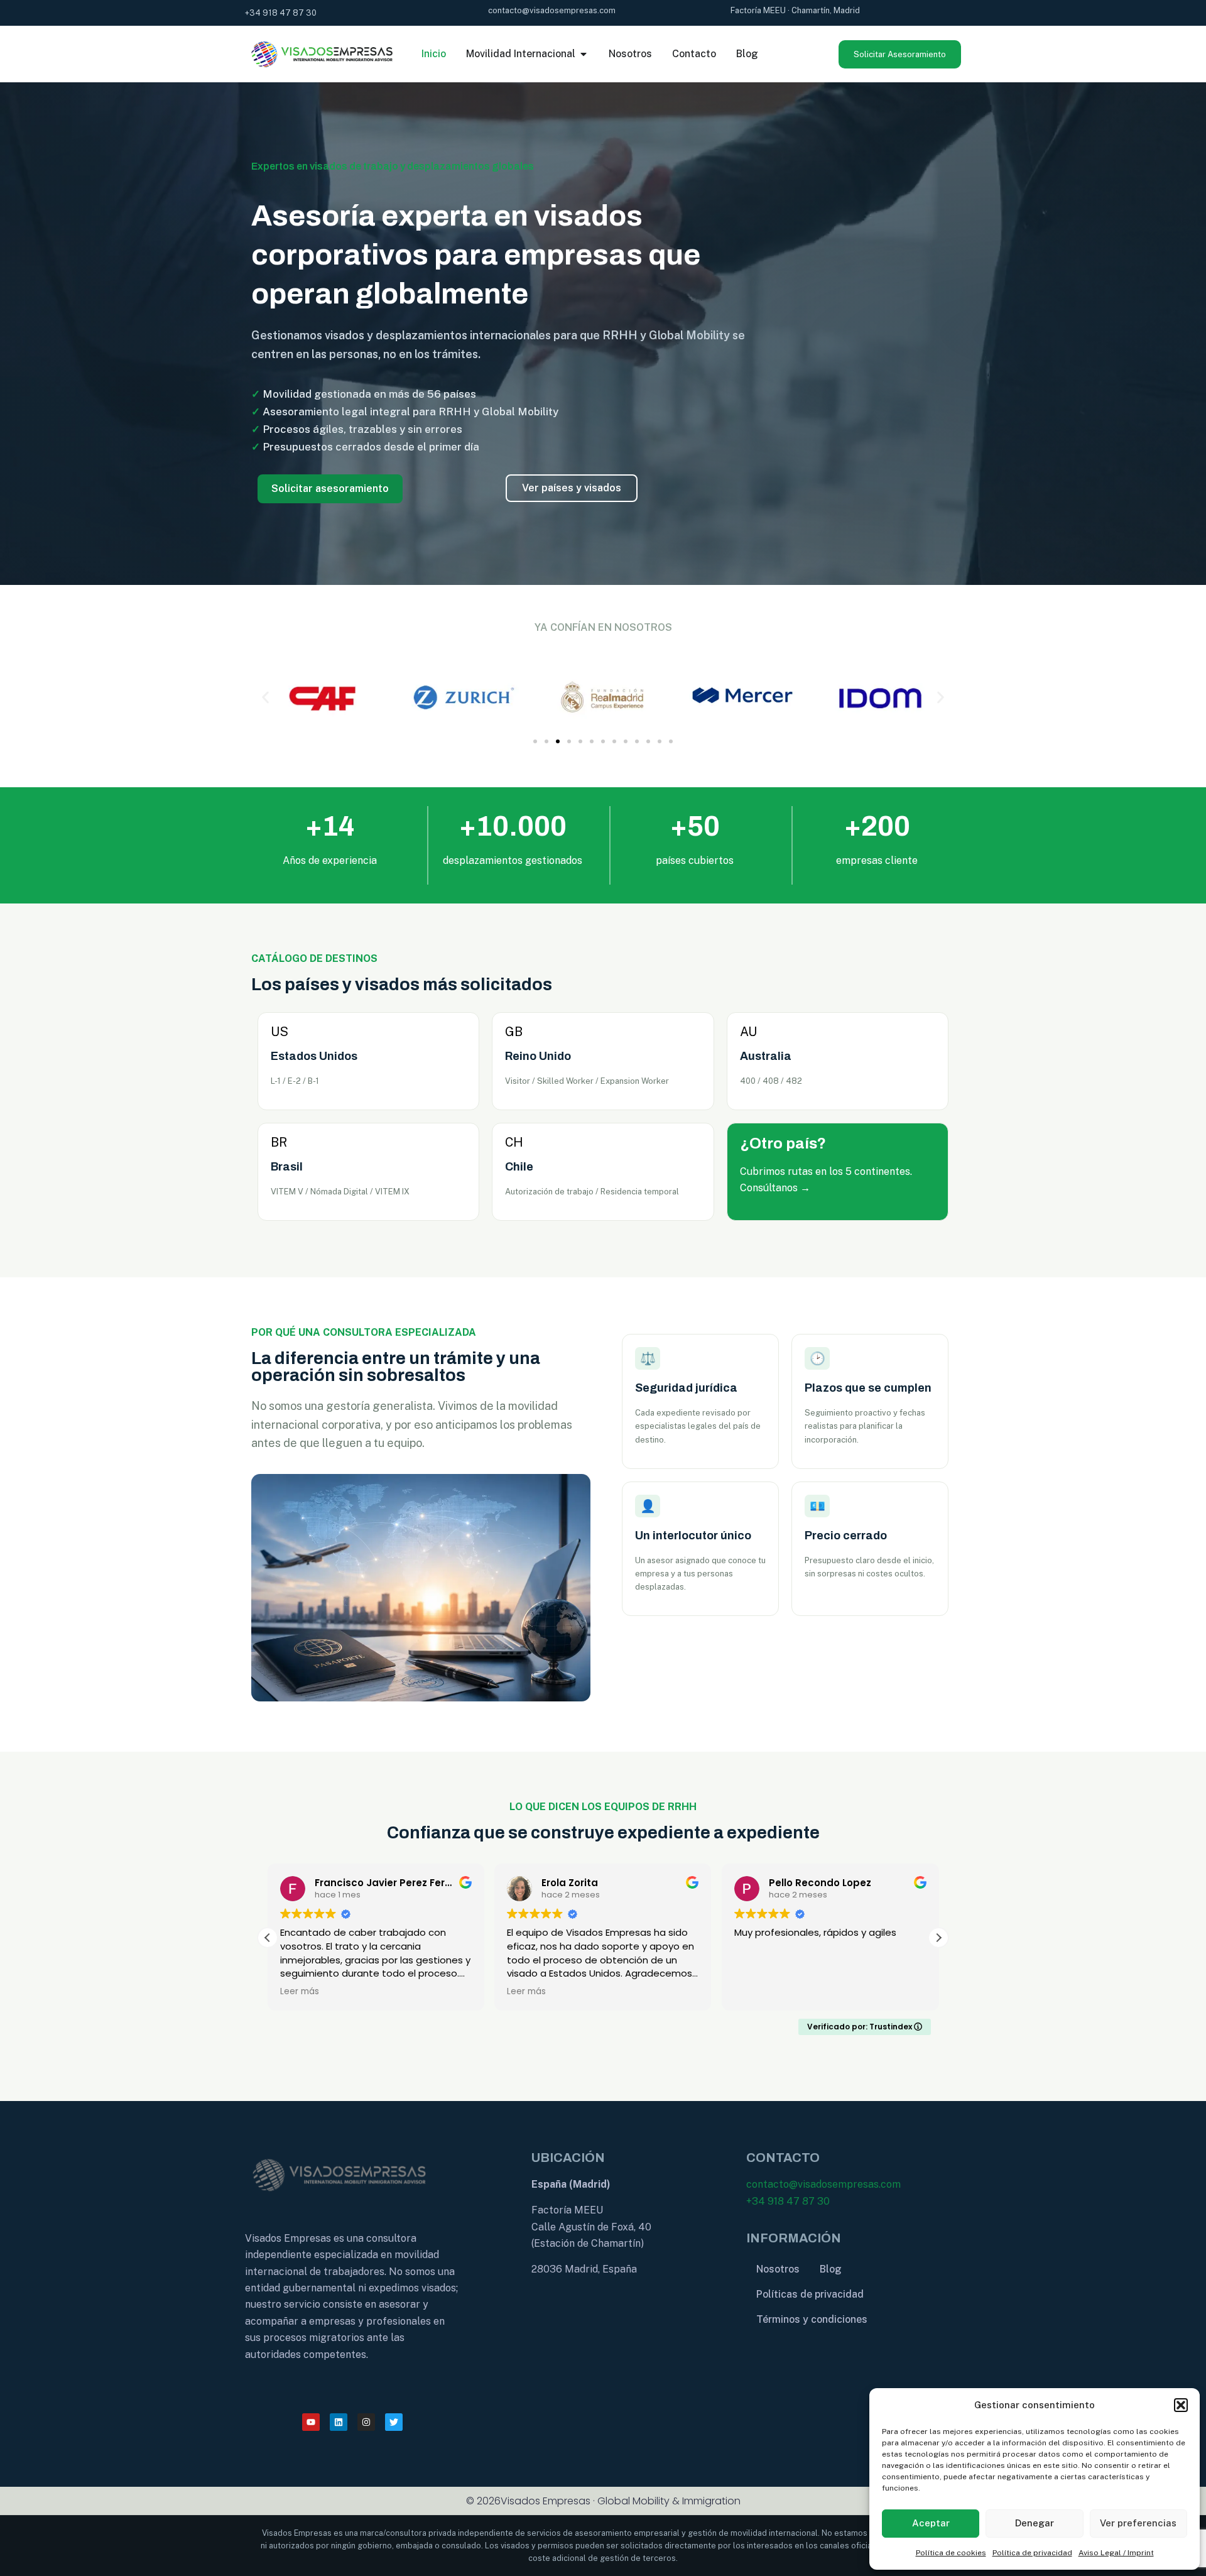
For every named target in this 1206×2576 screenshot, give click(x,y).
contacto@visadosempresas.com (823, 2184)
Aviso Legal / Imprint (1116, 2553)
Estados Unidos (314, 1056)
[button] (1181, 2405)
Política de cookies (951, 2553)
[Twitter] (394, 2422)
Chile (519, 1167)
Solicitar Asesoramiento (900, 54)
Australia (766, 1056)
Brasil (287, 1167)
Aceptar (931, 2523)
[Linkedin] (339, 2422)
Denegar (1035, 2523)
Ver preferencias (1138, 2523)
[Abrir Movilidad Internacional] (584, 54)
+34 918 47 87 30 (788, 2201)
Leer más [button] (300, 1992)
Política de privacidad (1032, 2553)
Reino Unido (538, 1056)
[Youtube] (311, 2422)
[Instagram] (366, 2422)
